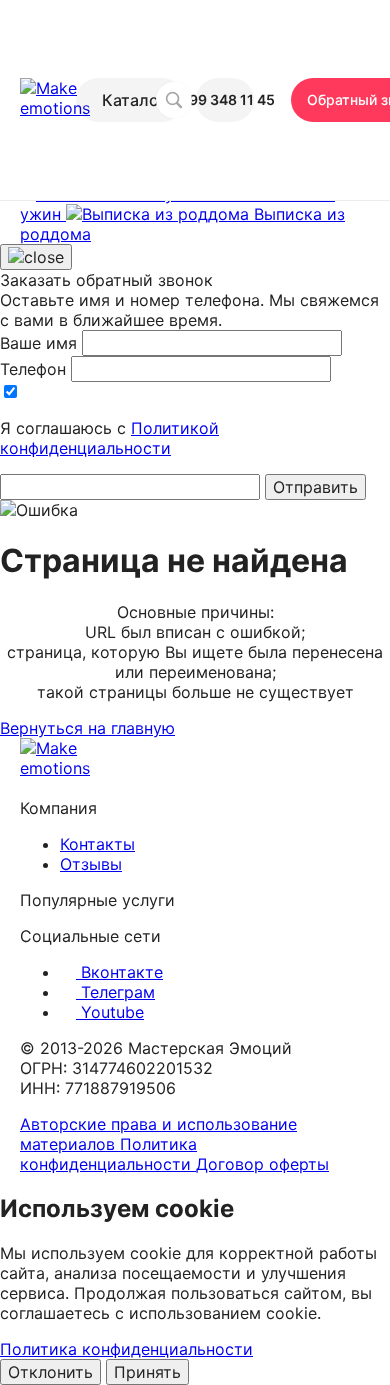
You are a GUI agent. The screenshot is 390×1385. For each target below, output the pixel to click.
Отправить (315, 487)
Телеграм (115, 992)
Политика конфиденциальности (108, 1154)
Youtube (110, 1012)
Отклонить (50, 1372)
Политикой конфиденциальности (109, 438)
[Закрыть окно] (36, 257)
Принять (147, 1372)
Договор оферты (262, 1164)
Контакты (97, 844)
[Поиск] (174, 100)
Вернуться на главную (87, 728)
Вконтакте (119, 972)
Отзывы (91, 864)
